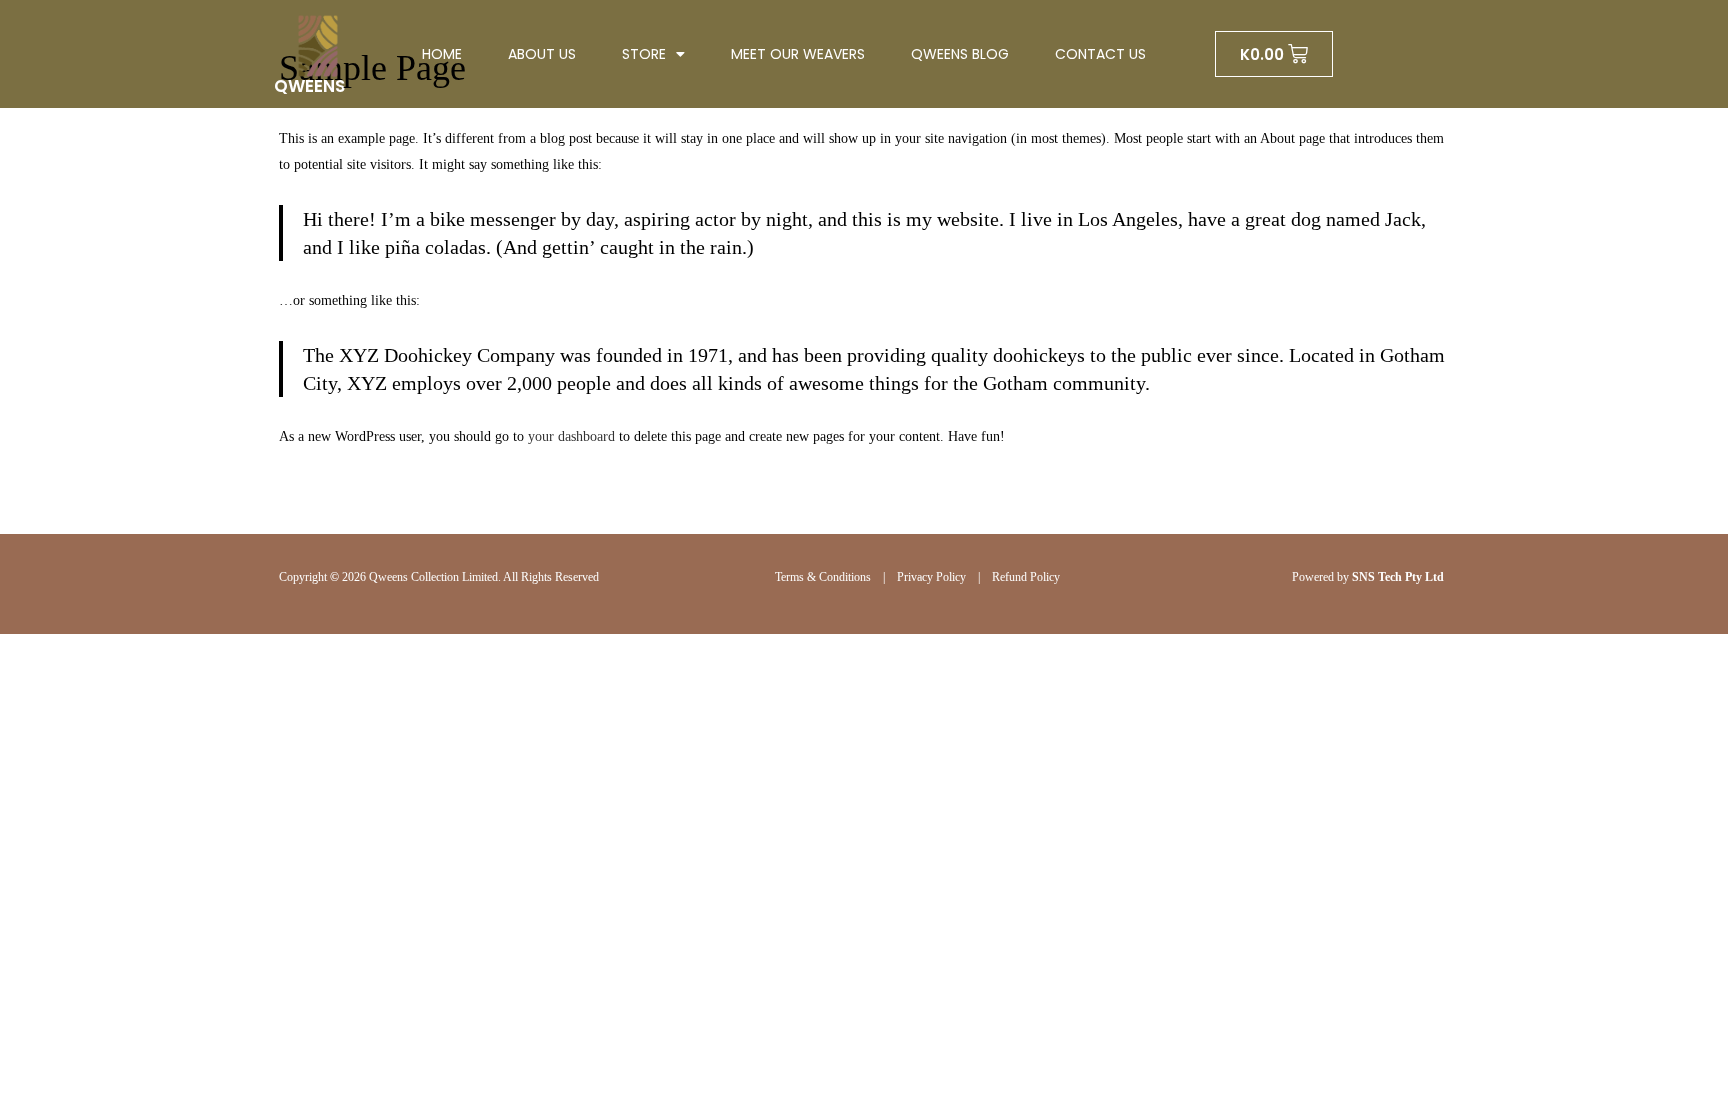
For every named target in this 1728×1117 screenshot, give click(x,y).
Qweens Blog (960, 54)
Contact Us (1100, 54)
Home (442, 54)
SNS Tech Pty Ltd (1398, 577)
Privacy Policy (931, 577)
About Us (542, 54)
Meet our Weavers (798, 54)
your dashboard (571, 436)
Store (644, 54)
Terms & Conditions (823, 577)
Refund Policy (1026, 577)
